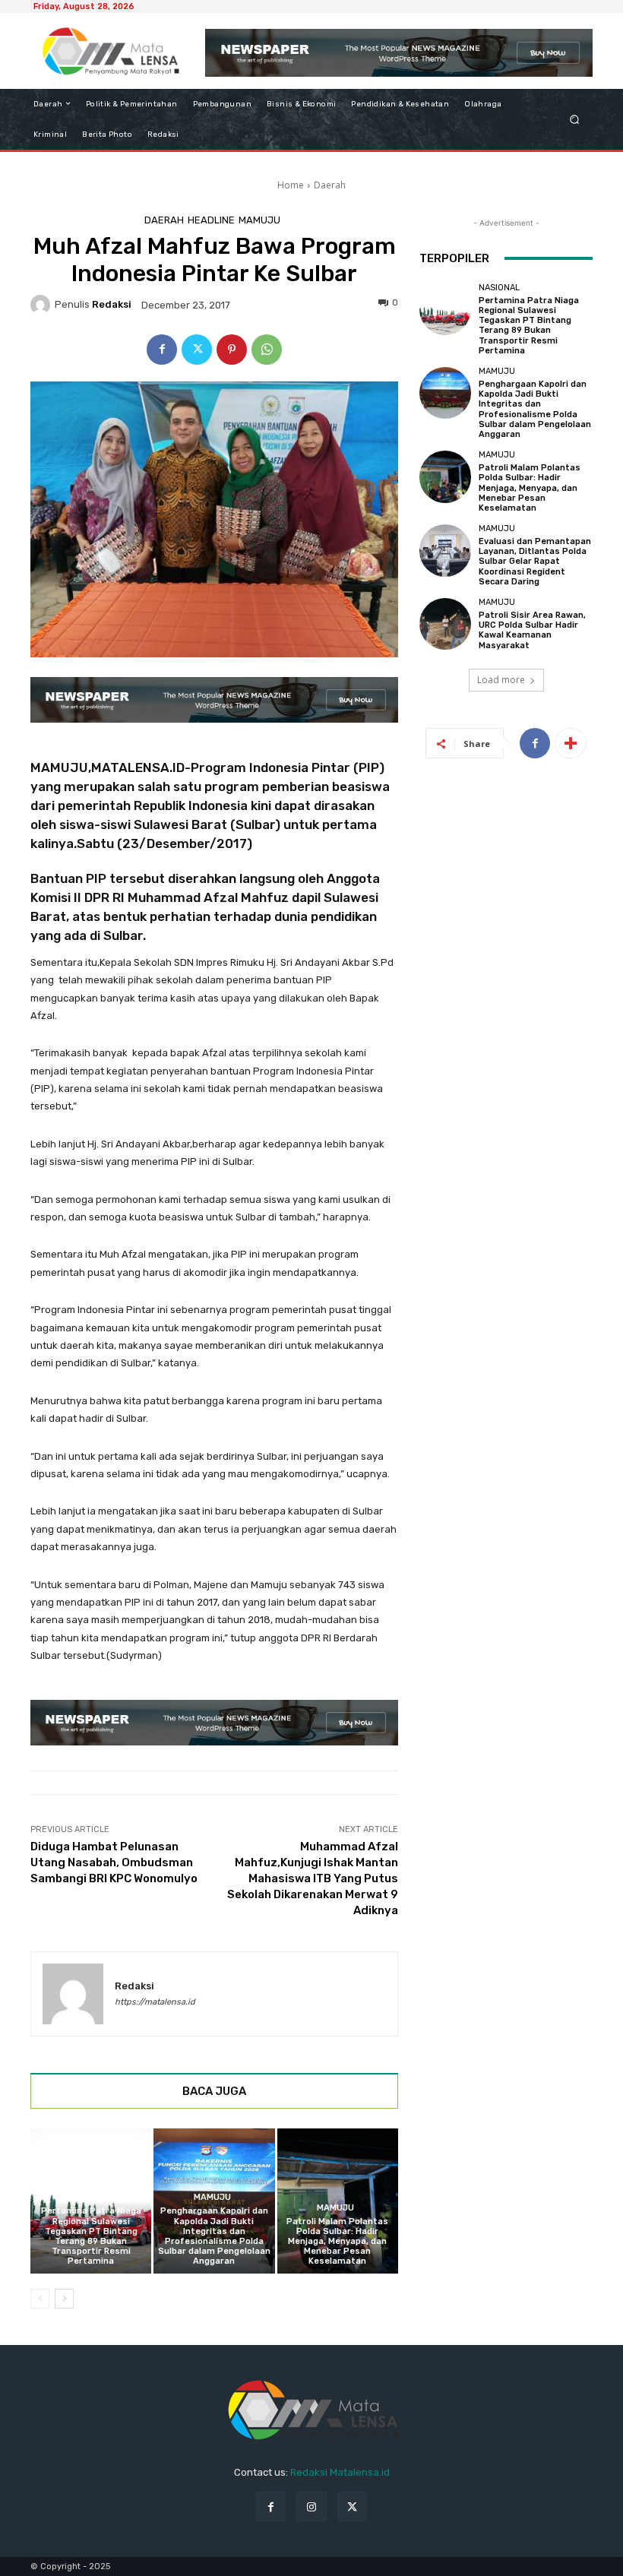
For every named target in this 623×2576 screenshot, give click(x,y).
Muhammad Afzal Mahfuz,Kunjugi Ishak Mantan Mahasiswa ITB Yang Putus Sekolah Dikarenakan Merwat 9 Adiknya (313, 1878)
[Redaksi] (43, 305)
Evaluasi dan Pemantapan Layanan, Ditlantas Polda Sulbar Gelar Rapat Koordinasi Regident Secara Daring (535, 562)
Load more (501, 680)
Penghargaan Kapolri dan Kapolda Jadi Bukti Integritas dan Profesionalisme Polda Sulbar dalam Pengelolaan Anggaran (214, 2236)
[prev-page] (40, 2299)
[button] (575, 119)
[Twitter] (197, 350)
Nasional (89, 2197)
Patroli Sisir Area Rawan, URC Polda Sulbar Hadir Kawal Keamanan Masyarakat (532, 630)
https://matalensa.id (155, 2002)
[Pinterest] (232, 350)
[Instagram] (311, 2506)
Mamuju (259, 220)
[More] (571, 743)
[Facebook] (162, 350)
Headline (211, 220)
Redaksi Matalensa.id (340, 2472)
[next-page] (64, 2299)
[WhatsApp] (267, 350)
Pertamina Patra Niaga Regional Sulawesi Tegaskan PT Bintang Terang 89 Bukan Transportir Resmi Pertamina (91, 2236)
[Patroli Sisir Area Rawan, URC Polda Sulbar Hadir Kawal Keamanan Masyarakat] (445, 624)
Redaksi (112, 304)
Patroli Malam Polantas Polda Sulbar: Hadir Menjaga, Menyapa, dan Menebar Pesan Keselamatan (337, 2242)
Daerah (330, 185)
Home (291, 185)
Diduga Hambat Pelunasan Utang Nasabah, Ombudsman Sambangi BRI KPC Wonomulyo (114, 1862)
